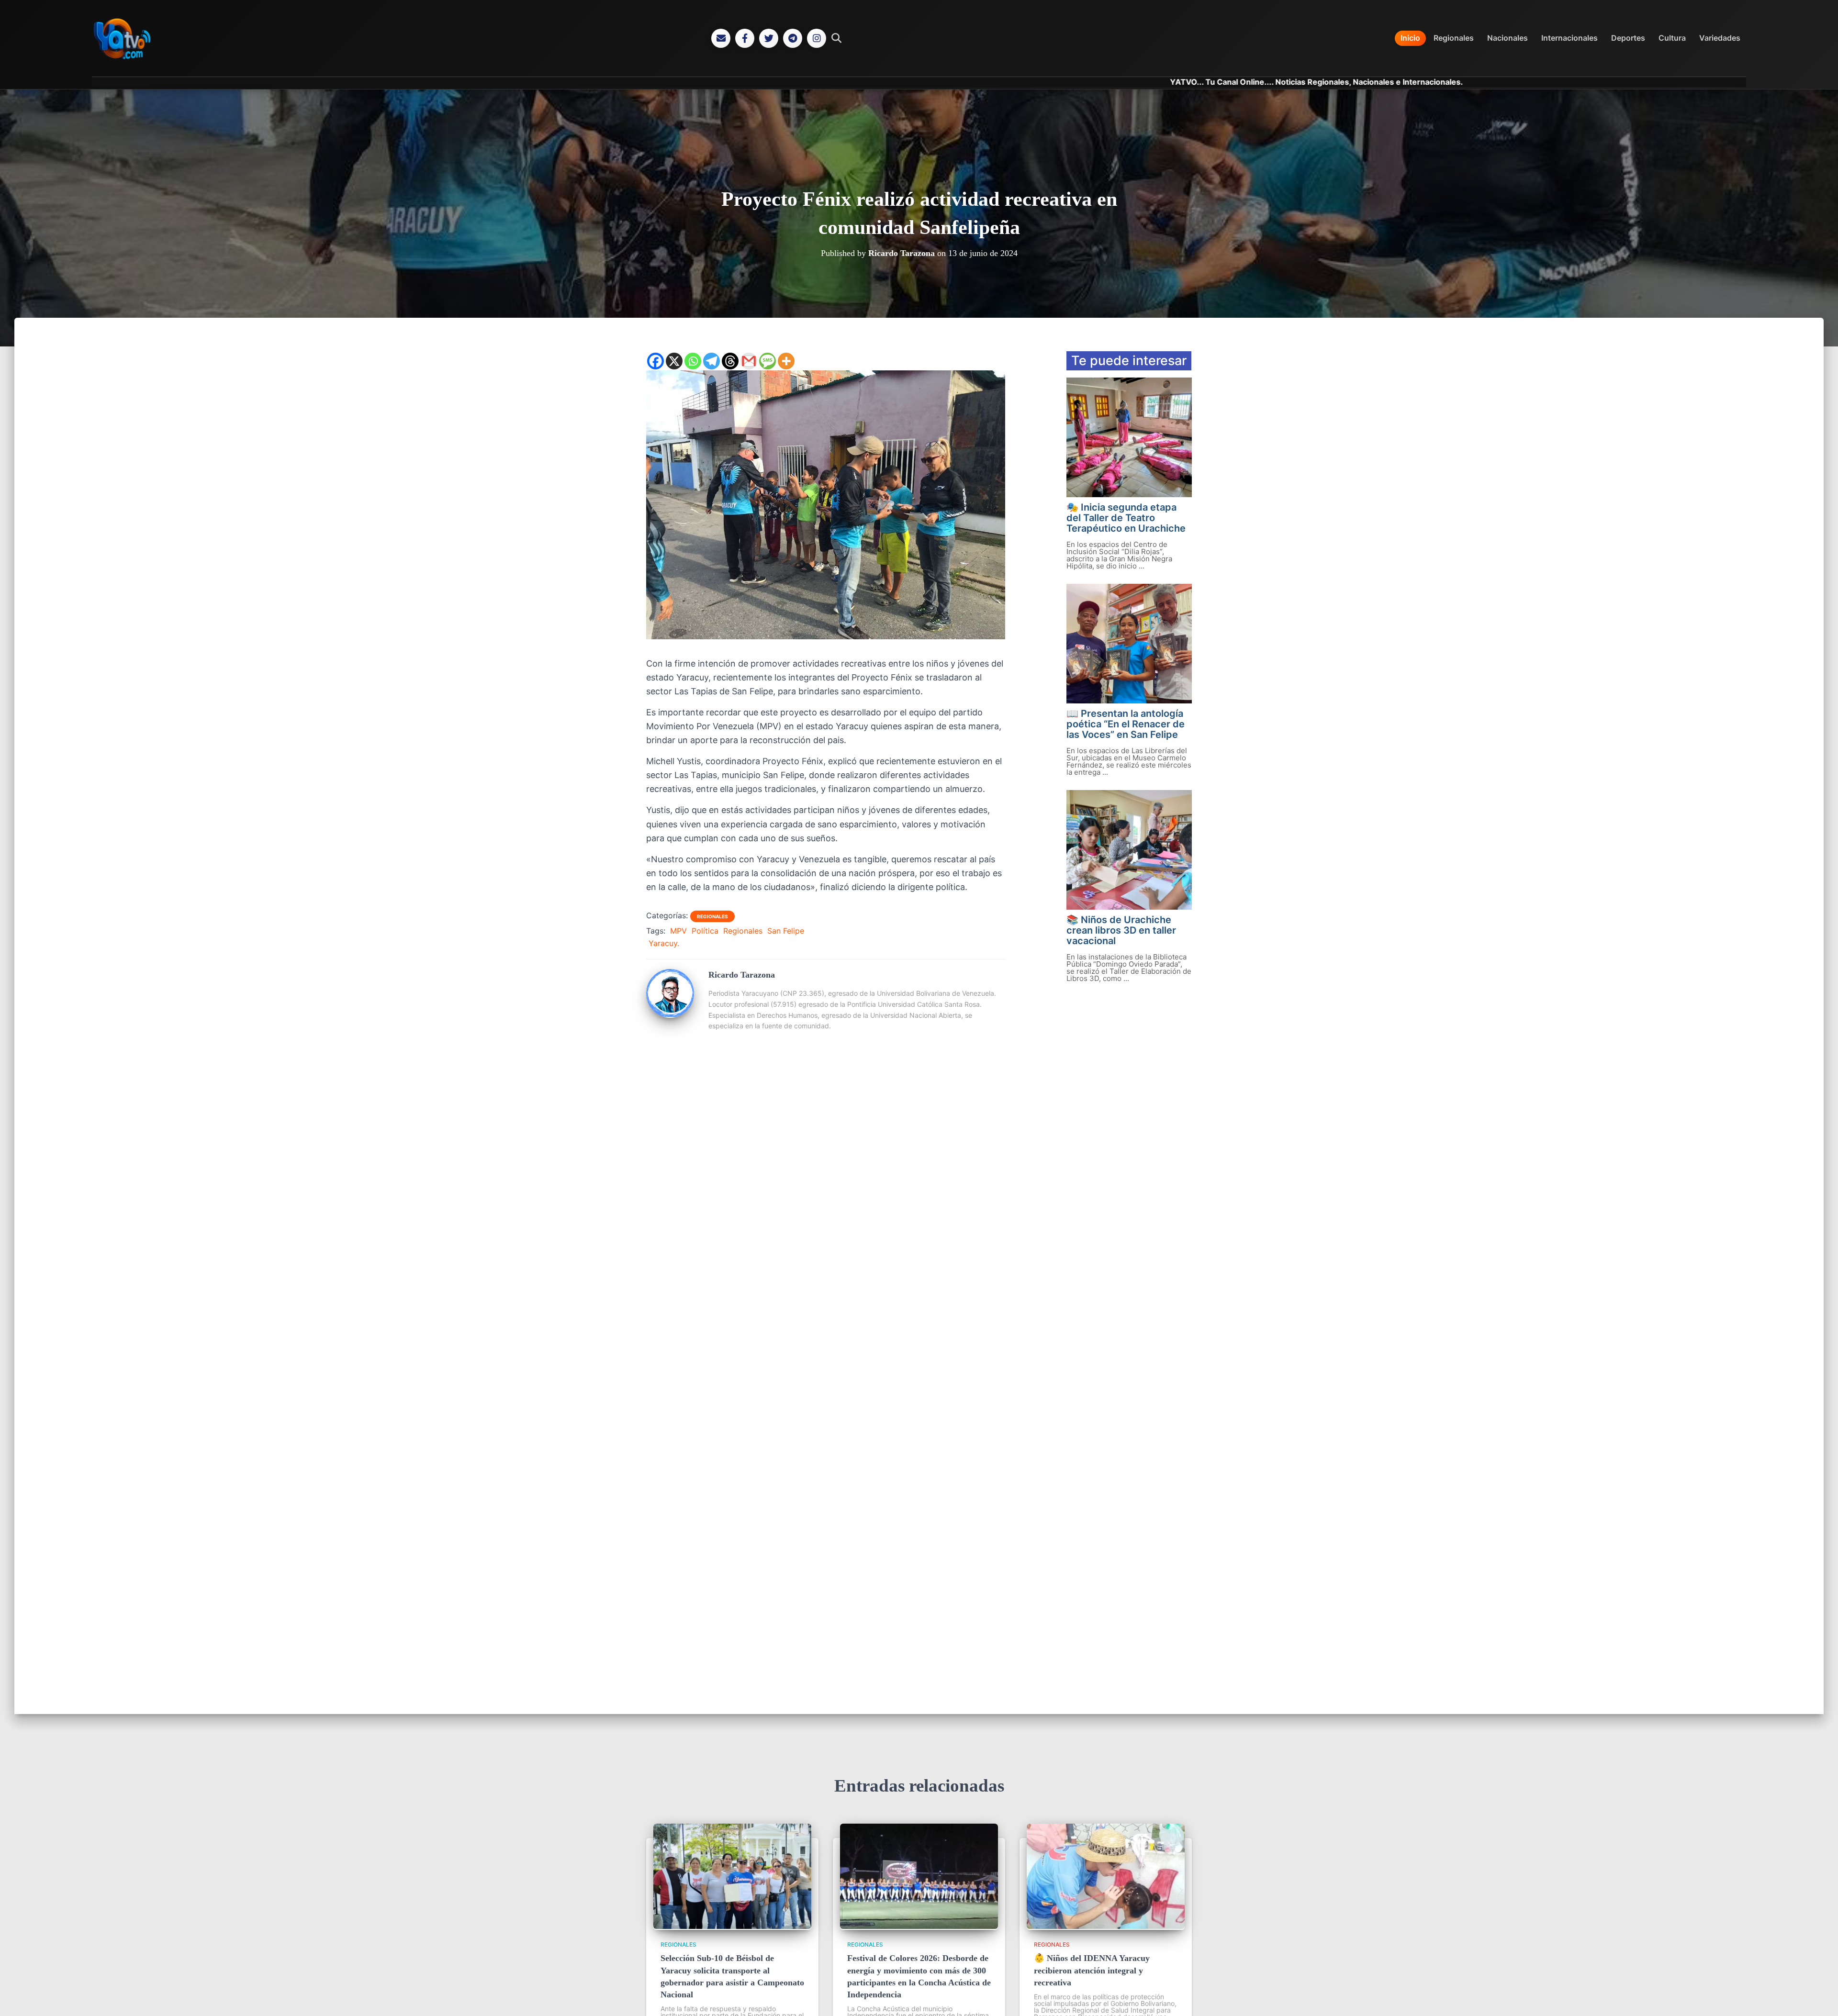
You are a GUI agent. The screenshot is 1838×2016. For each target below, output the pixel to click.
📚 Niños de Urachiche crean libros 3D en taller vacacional (1121, 930)
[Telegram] (793, 38)
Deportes (1628, 38)
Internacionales (1569, 38)
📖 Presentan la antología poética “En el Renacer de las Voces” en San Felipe (1126, 724)
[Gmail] (749, 361)
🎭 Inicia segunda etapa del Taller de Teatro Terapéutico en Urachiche (1126, 518)
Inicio (1410, 38)
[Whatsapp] (693, 361)
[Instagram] (817, 38)
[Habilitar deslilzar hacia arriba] (1819, 1997)
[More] (786, 361)
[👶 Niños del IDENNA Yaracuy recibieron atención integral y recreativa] (1106, 1926)
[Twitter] (769, 38)
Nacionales (1507, 38)
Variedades (1720, 38)
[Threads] (730, 361)
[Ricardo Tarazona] (670, 1014)
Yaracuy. (664, 943)
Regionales (1454, 38)
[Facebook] (745, 38)
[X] (674, 361)
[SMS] (768, 361)
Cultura (1672, 38)
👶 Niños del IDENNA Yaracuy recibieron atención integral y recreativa (1092, 1970)
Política (705, 931)
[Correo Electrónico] (721, 38)
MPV (678, 931)
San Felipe (786, 931)
